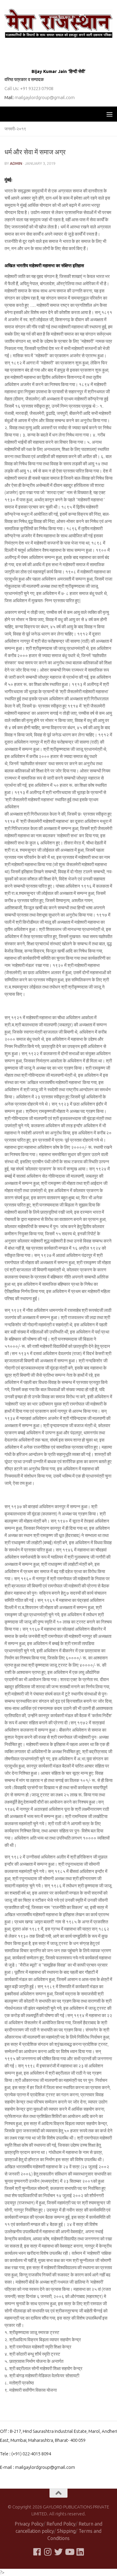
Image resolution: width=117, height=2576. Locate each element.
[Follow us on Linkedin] (80, 2552)
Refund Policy (61, 2524)
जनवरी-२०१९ (15, 129)
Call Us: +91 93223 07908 (29, 88)
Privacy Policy (29, 2524)
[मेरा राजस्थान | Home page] (58, 23)
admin (16, 163)
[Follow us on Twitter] (58, 2552)
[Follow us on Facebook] (37, 2552)
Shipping (66, 2531)
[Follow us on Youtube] (69, 2552)
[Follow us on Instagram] (48, 2552)
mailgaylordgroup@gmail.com (45, 97)
